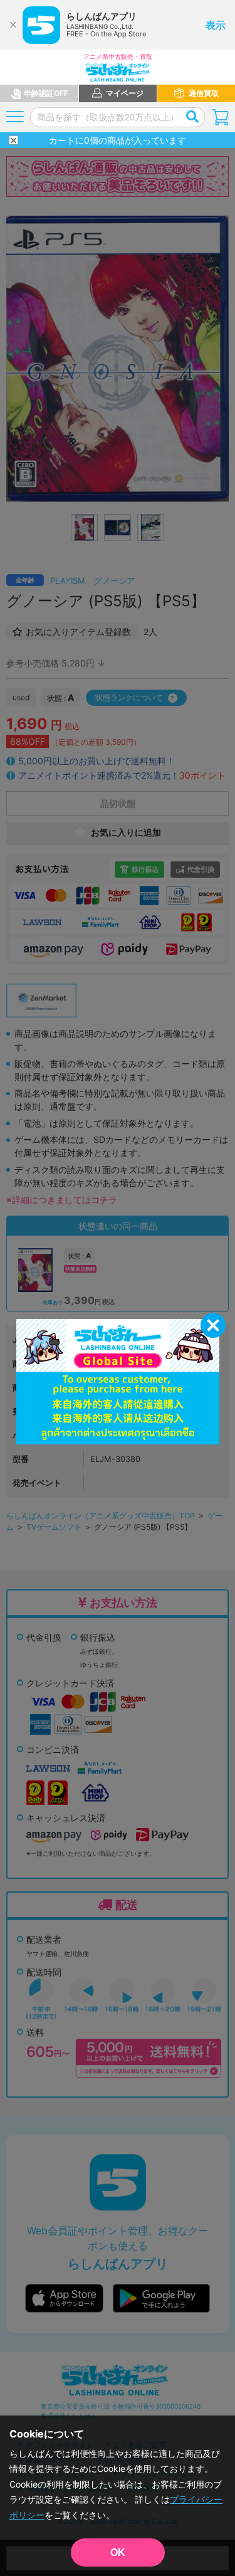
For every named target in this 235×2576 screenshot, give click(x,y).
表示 (216, 25)
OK (118, 2552)
